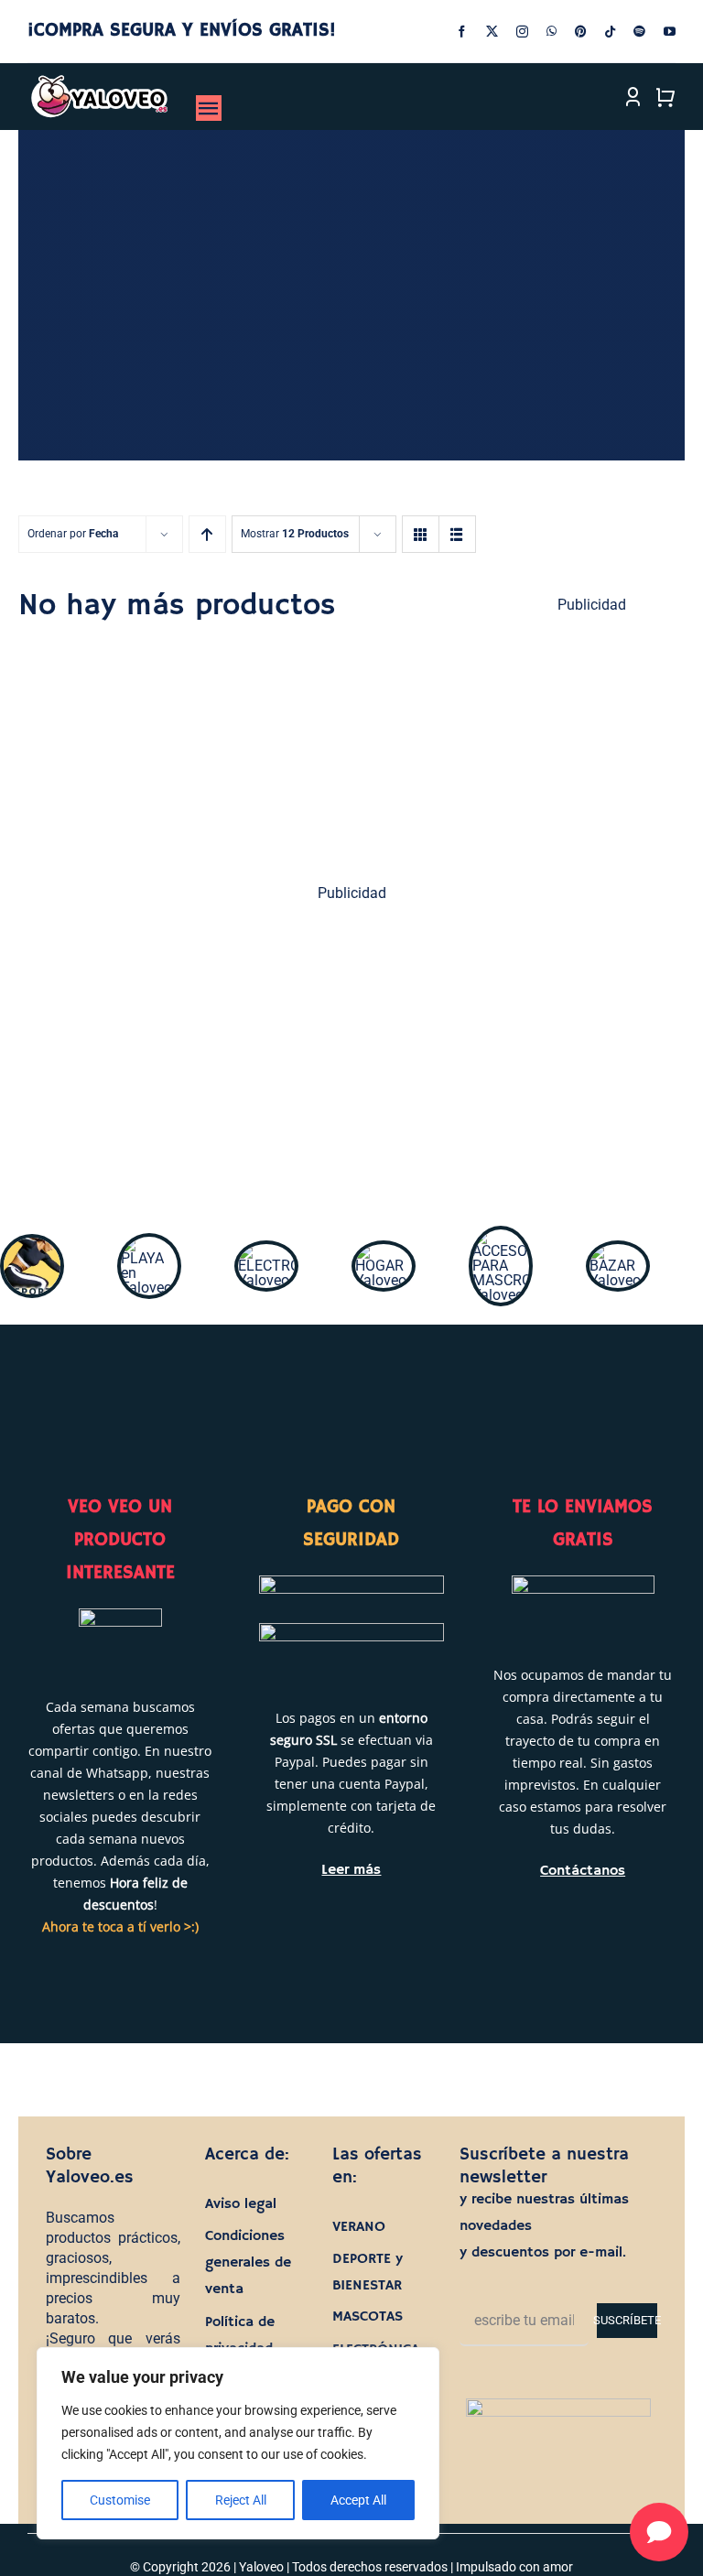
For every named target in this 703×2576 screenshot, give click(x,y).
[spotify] (639, 32)
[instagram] (522, 32)
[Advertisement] (351, 1054)
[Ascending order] (207, 534)
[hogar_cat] (384, 1251)
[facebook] (462, 32)
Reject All (241, 2500)
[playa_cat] (149, 1244)
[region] (238, 2443)
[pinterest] (581, 32)
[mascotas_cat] (501, 1236)
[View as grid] (421, 534)
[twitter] (492, 32)
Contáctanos (583, 1871)
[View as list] (457, 534)
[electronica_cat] (266, 1251)
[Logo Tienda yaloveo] (99, 81)
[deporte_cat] (32, 1245)
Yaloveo (261, 2567)
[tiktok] (610, 32)
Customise (120, 2500)
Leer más (351, 1870)
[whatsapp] (552, 32)
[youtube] (670, 32)
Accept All (358, 2500)
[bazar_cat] (618, 1251)
